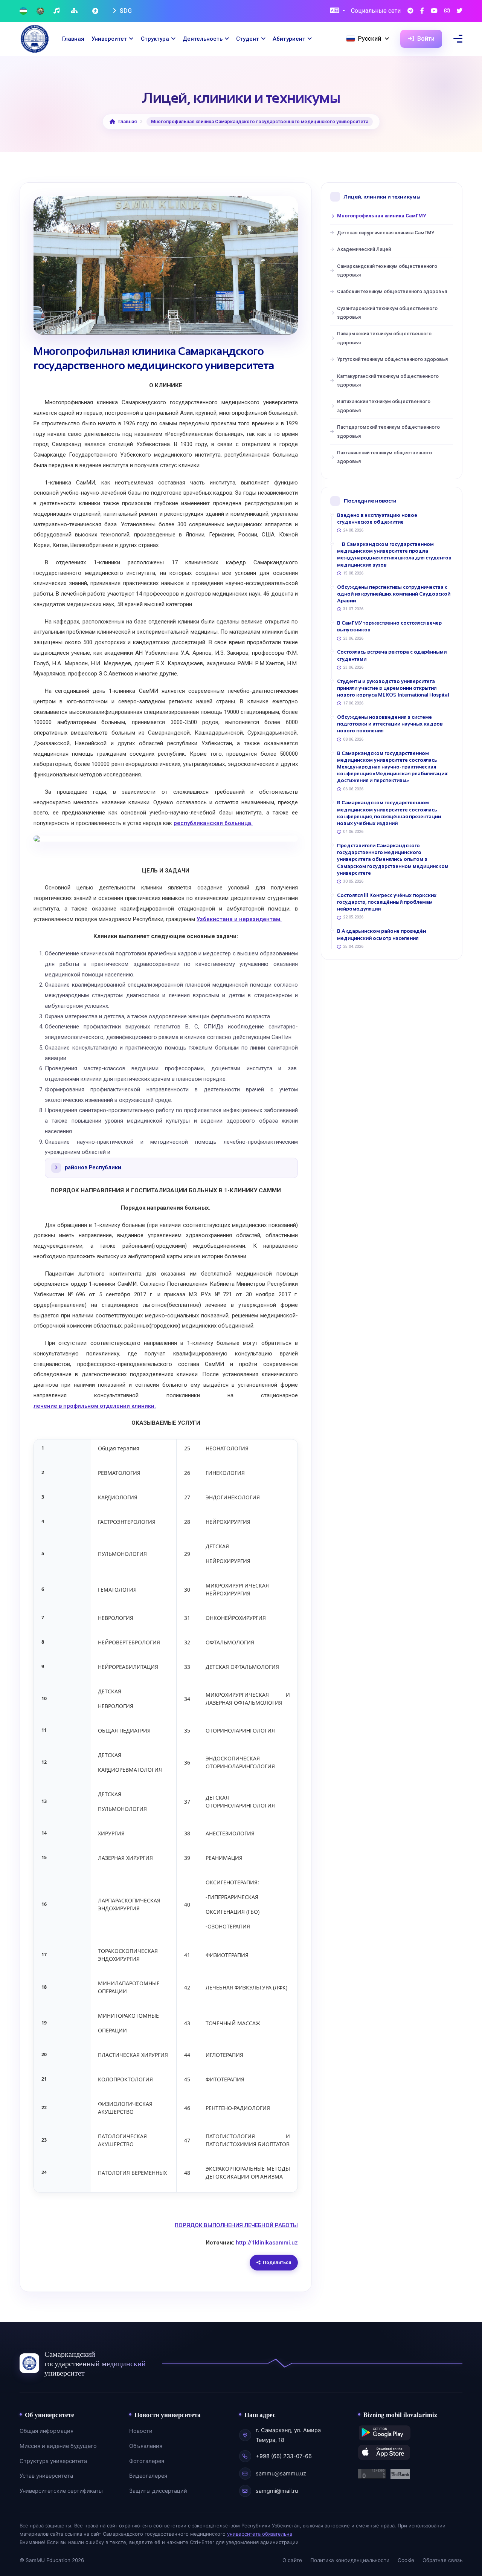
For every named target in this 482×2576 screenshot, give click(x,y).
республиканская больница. (213, 823)
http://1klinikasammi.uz (267, 2243)
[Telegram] (410, 11)
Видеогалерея (148, 2476)
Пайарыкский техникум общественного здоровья (384, 338)
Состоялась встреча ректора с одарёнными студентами (392, 655)
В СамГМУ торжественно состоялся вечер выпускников (389, 626)
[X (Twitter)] (459, 11)
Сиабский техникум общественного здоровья (392, 291)
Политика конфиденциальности (350, 2560)
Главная (73, 39)
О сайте (292, 2560)
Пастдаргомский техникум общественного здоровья (388, 431)
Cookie (406, 2560)
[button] (338, 11)
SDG (125, 11)
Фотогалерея (147, 2461)
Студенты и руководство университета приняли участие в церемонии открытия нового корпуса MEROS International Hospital (393, 688)
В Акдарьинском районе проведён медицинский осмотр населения (381, 934)
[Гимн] (57, 11)
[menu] (458, 39)
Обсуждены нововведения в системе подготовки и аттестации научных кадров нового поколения (390, 724)
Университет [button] (109, 39)
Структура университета (53, 2461)
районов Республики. (94, 1168)
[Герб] (40, 11)
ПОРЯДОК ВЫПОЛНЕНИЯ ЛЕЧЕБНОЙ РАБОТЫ (236, 2225)
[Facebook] (422, 11)
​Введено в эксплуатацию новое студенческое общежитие (377, 519)
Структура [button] (155, 39)
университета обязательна (260, 2534)
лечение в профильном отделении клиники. (95, 1406)
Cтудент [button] (248, 39)
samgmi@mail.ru (277, 2491)
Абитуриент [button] (289, 39)
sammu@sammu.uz (281, 2474)
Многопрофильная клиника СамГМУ (381, 216)
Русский (369, 39)
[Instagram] (447, 11)
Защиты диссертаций (158, 2491)
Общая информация (47, 2431)
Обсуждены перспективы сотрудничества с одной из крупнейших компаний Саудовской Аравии (394, 594)
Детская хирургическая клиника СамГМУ (386, 233)
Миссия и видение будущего (58, 2446)
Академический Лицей (364, 249)
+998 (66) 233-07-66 (284, 2456)
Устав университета (46, 2476)
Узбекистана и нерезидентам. (239, 919)
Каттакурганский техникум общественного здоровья (388, 380)
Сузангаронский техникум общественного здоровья (387, 313)
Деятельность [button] (203, 39)
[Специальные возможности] (96, 11)
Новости (141, 2431)
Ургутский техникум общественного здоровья (392, 359)
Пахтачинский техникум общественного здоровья (384, 457)
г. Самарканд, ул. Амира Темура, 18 (288, 2435)
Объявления (146, 2446)
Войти (425, 39)
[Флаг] (23, 11)
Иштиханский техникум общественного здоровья (384, 406)
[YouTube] (434, 11)
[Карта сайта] (75, 11)
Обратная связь (442, 2560)
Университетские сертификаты (61, 2491)
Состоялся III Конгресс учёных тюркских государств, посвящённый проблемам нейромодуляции (387, 902)
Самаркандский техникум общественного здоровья (387, 270)
